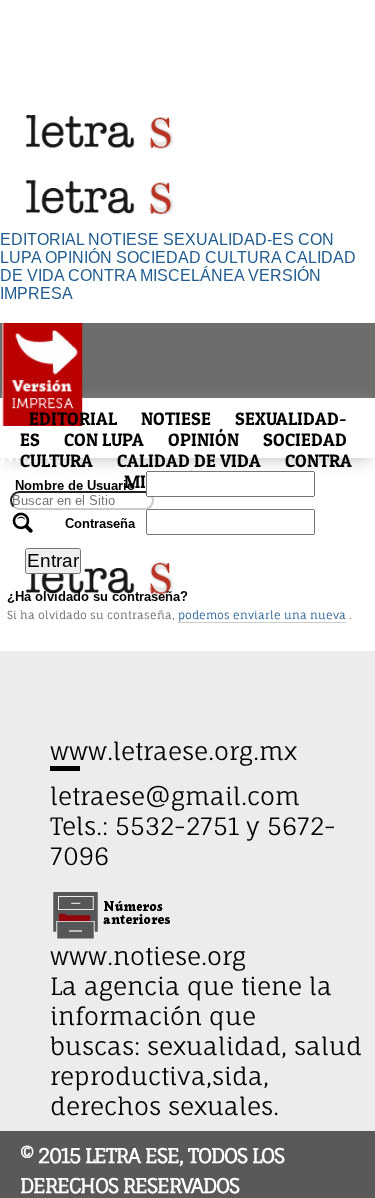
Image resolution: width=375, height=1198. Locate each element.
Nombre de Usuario (75, 485)
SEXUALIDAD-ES (228, 239)
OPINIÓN (78, 257)
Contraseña (100, 523)
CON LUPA (104, 439)
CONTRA (102, 275)
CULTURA (243, 257)
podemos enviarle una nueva (262, 615)
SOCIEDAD (158, 257)
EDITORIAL (42, 239)
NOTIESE (123, 239)
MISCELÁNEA (192, 275)
